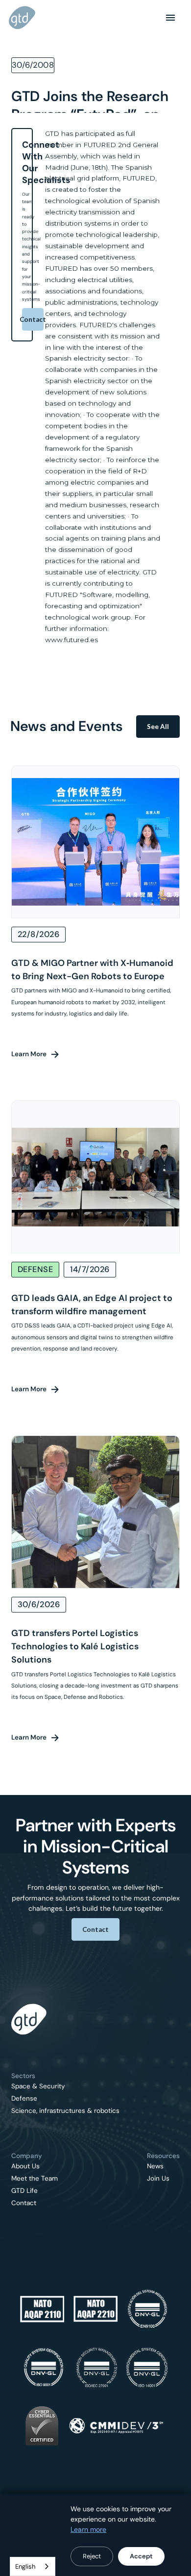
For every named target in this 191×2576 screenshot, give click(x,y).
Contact (33, 319)
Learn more (88, 2529)
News (155, 2166)
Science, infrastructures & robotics (65, 2111)
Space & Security (38, 2086)
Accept (141, 2556)
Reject (92, 2556)
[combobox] (33, 2566)
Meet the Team (35, 2179)
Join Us (158, 2179)
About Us (25, 2166)
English (25, 2566)
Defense (24, 2099)
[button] (170, 18)
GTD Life (24, 2191)
